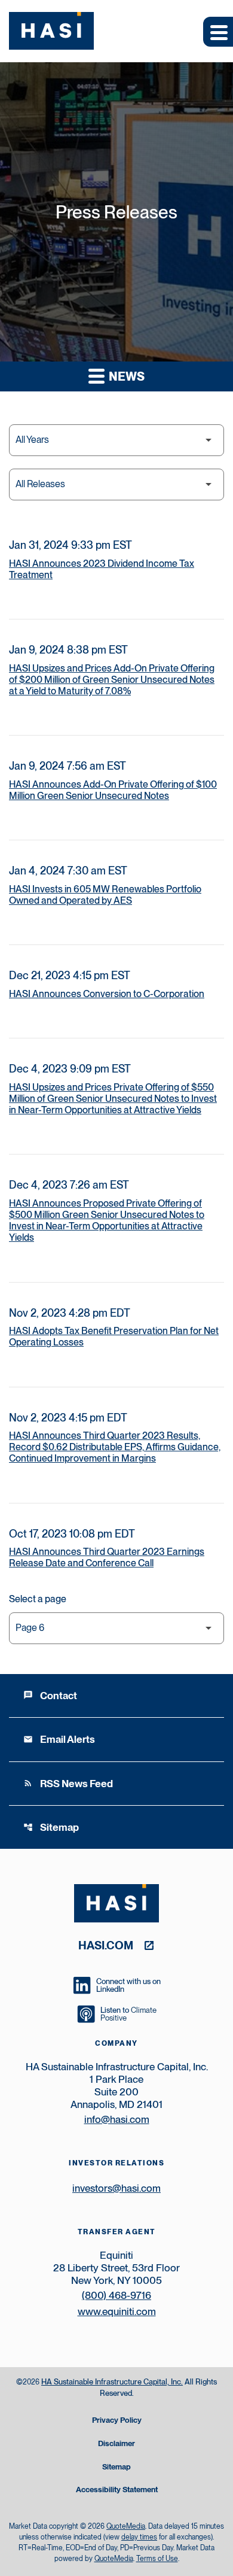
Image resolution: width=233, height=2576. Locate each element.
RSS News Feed (68, 1784)
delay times (139, 2537)
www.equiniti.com (117, 2311)
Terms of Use (157, 2559)
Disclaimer (116, 2444)
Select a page (38, 1599)
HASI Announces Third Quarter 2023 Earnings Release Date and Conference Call (107, 1557)
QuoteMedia (126, 2526)
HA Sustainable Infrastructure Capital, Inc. (112, 2382)
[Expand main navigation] (218, 32)
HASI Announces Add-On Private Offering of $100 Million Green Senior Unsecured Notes (113, 790)
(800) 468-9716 (116, 2295)
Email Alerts (59, 1739)
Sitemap (51, 1827)
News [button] (125, 376)
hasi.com (106, 1945)
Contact (50, 1696)
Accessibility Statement (117, 2490)
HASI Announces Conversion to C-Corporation (107, 994)
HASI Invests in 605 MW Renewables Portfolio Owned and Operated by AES (105, 895)
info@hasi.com (117, 2119)
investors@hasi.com (116, 2188)
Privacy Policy (117, 2421)
